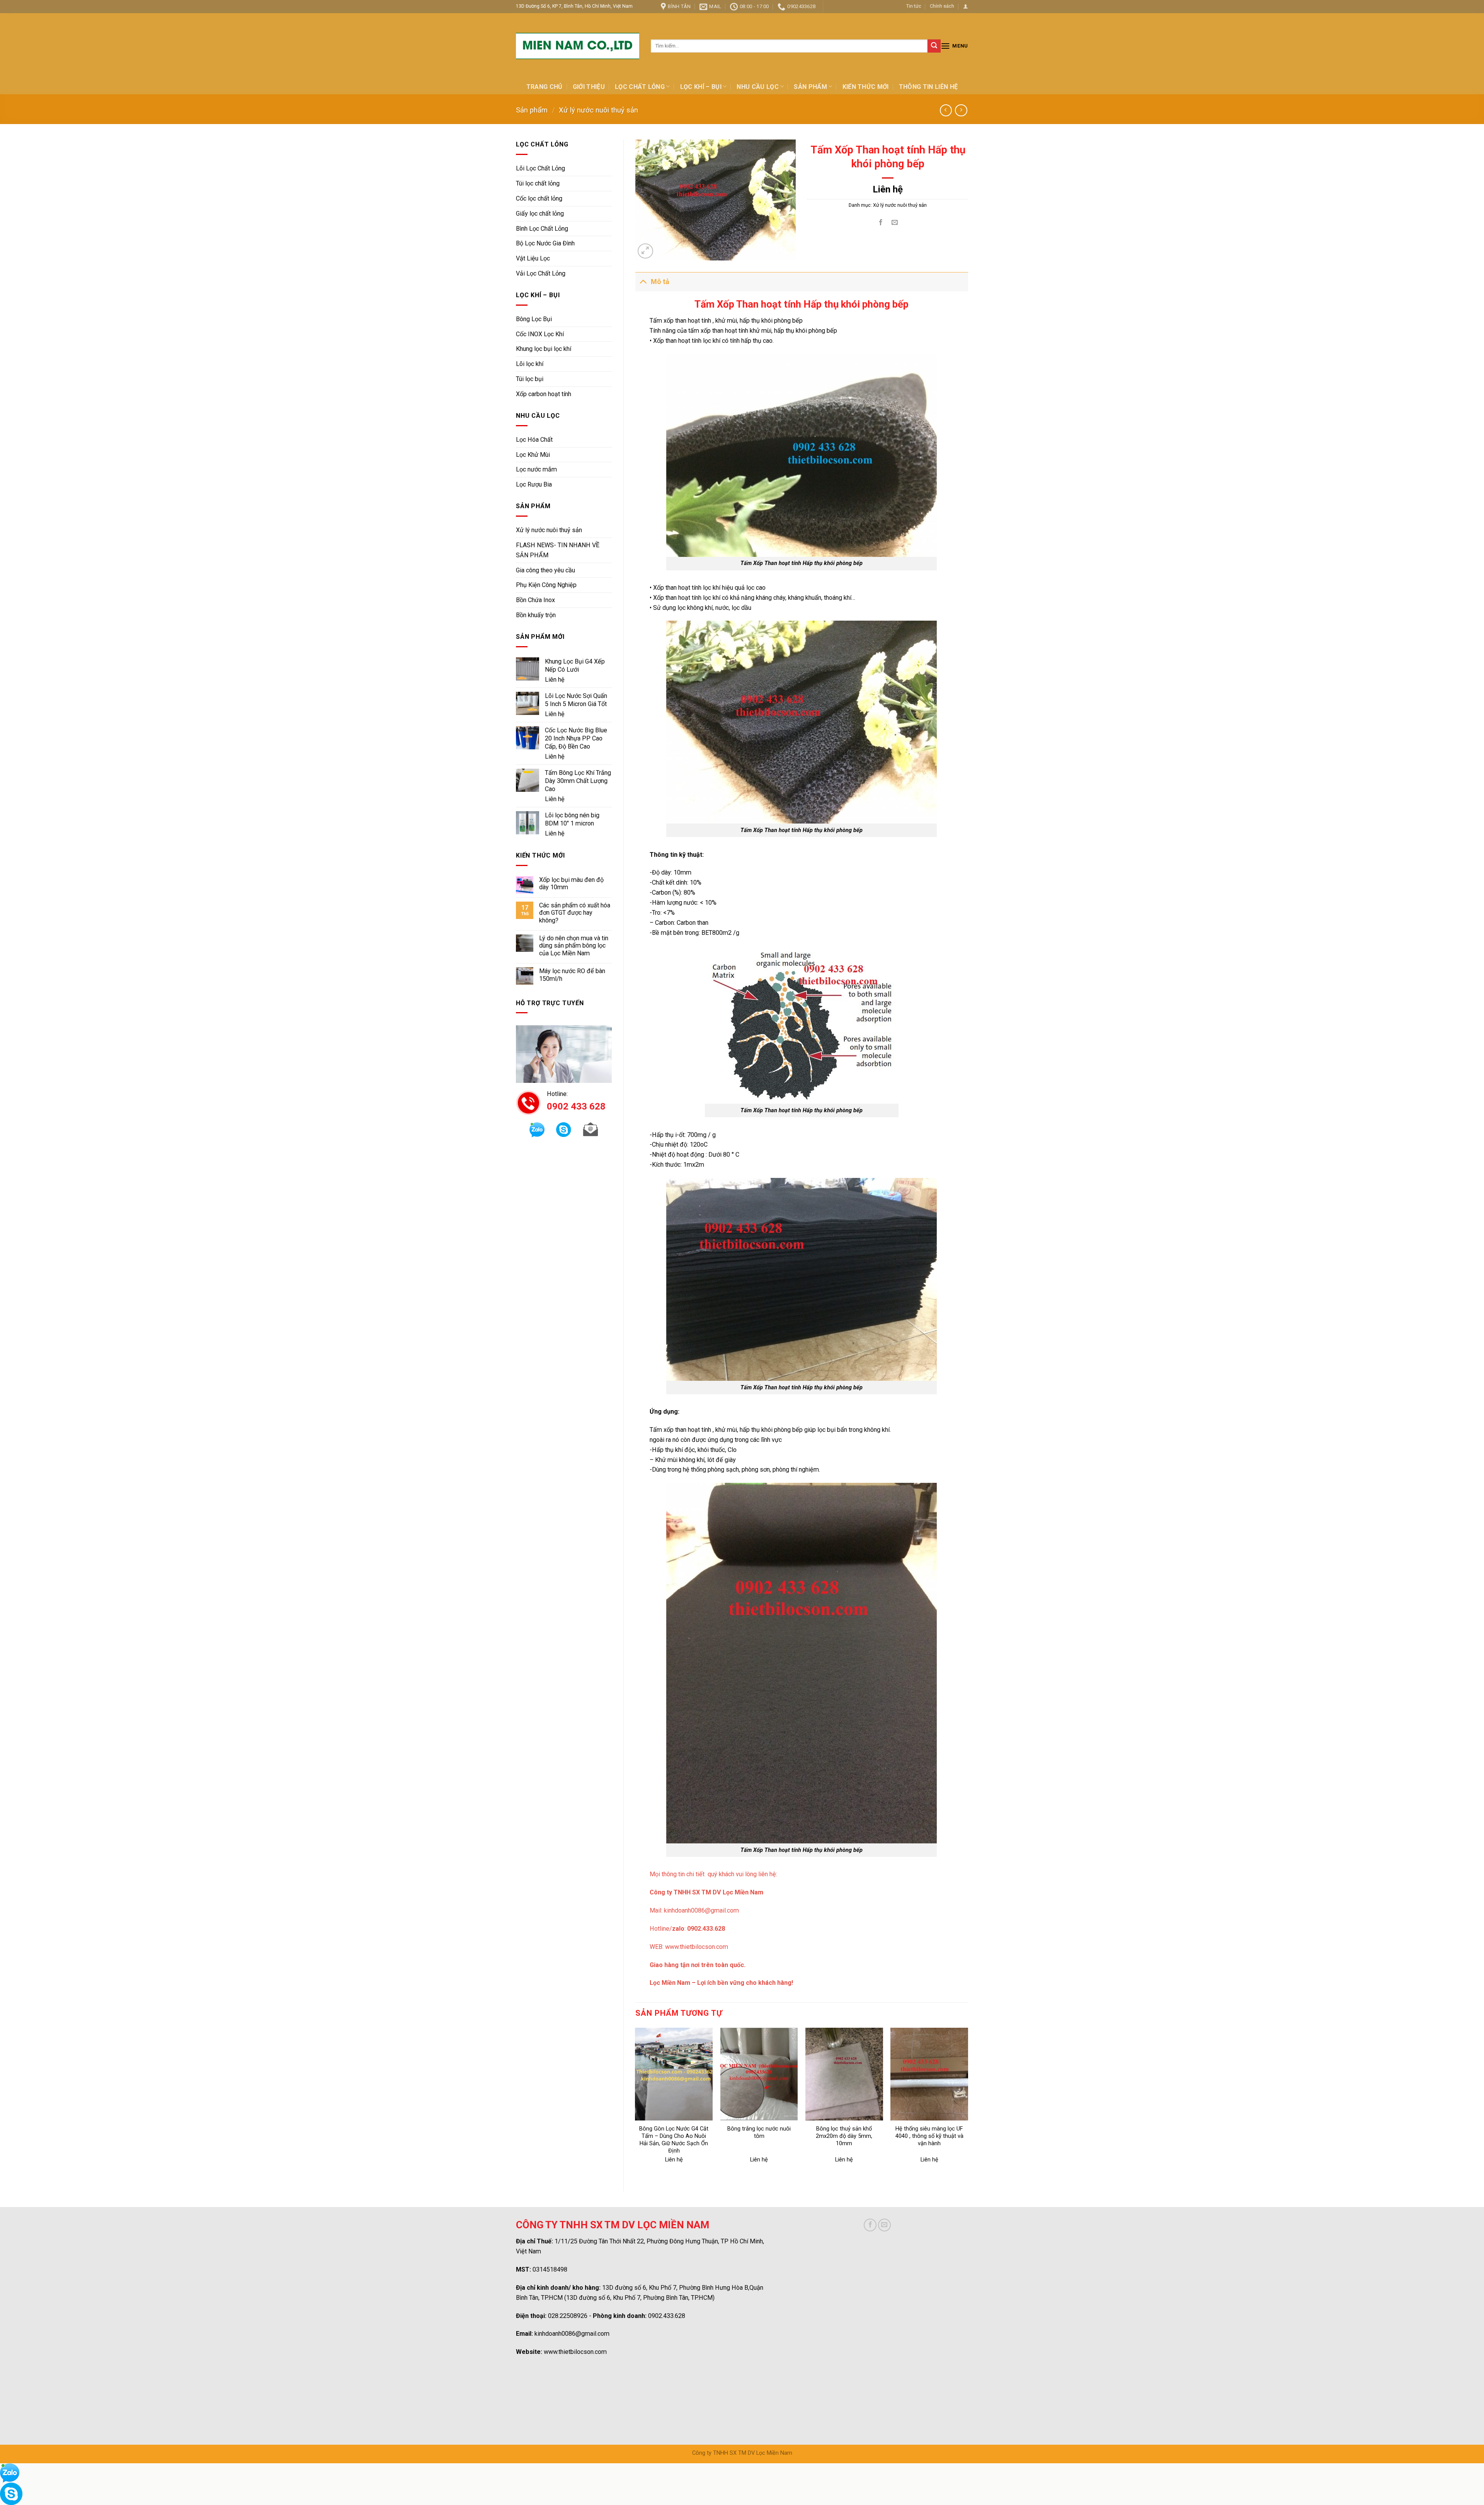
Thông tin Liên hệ (928, 87)
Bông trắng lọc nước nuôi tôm (759, 2132)
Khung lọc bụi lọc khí (544, 349)
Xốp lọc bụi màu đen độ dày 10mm (571, 883)
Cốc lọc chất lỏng (539, 198)
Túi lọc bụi (530, 379)
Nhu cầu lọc (758, 87)
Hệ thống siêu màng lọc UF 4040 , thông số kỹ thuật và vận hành (929, 2136)
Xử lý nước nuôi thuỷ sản (598, 110)
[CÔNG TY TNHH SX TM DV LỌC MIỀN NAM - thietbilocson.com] (578, 46)
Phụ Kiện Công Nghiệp (546, 585)
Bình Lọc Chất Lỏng (542, 229)
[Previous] (636, 2103)
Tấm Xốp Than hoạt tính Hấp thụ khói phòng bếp (802, 1388)
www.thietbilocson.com (697, 1947)
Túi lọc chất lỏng (538, 183)
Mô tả (660, 282)
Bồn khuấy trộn (536, 615)
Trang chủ (545, 87)
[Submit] (934, 46)
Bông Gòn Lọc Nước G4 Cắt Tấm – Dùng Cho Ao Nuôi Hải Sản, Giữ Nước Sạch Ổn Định (674, 2140)
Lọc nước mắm (536, 469)
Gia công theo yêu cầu (545, 570)
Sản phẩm (810, 87)
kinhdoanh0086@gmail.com (701, 1910)
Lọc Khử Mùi (533, 455)
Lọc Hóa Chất (534, 440)
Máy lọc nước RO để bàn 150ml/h (572, 975)
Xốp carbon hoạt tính (544, 394)
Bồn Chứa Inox (535, 600)
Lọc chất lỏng (640, 87)
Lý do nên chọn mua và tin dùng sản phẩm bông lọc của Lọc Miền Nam (574, 946)
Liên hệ (555, 680)
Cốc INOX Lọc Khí (540, 334)
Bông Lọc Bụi (534, 319)
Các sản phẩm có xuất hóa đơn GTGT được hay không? (575, 913)
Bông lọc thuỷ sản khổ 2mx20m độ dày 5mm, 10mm (844, 2136)
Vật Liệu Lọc (533, 258)
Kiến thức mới (866, 87)
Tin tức (914, 6)
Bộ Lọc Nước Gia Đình (545, 243)
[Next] (968, 2103)
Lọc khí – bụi (701, 87)
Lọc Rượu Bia (534, 484)
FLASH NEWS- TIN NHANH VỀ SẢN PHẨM (558, 550)
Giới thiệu (589, 87)
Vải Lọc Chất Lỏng (541, 273)
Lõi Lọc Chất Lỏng (540, 168)
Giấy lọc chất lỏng (540, 214)
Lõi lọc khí (530, 364)
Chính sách (942, 6)
